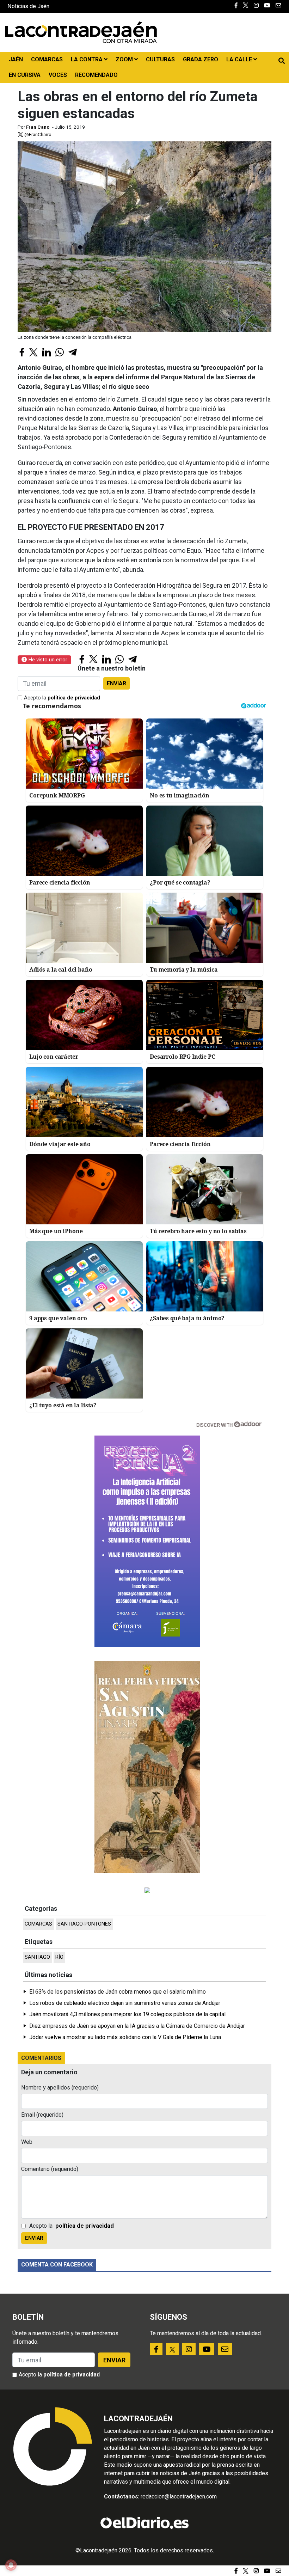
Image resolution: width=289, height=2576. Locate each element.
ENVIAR (116, 683)
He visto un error (47, 660)
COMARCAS (47, 59)
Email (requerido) (42, 2115)
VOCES (58, 75)
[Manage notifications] (11, 2565)
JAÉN (16, 59)
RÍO (59, 1957)
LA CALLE (240, 59)
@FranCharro (37, 134)
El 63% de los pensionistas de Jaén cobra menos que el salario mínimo (118, 1992)
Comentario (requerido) (50, 2169)
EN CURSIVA (25, 75)
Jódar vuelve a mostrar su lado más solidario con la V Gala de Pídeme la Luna (125, 2037)
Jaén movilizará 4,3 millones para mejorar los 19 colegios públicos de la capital (127, 2014)
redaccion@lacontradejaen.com (179, 2497)
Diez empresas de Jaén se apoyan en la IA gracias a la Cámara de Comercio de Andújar (137, 2026)
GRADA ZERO (201, 59)
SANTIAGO (37, 1957)
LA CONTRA (87, 59)
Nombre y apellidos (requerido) (60, 2088)
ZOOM (125, 59)
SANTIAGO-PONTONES (84, 1924)
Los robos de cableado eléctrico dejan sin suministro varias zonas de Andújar (125, 2003)
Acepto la (62, 698)
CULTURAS (160, 59)
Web (27, 2142)
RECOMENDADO (96, 75)
